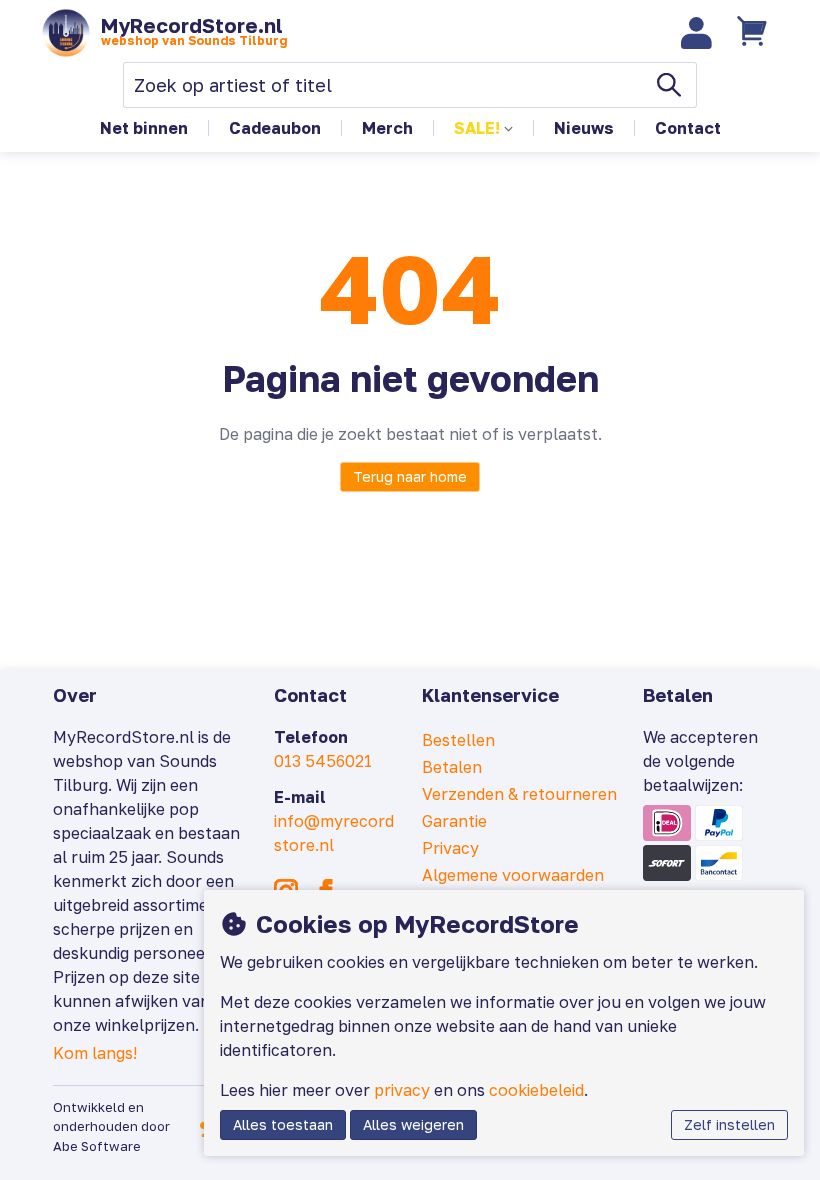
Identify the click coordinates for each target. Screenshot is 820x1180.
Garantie (454, 821)
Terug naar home (410, 476)
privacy (402, 1090)
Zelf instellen (729, 1124)
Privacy (450, 848)
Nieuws (584, 128)
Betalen (452, 767)
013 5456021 (323, 761)
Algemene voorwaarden (513, 875)
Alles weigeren (413, 1124)
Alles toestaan (283, 1124)
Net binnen (144, 128)
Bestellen (458, 740)
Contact (688, 128)
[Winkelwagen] (754, 33)
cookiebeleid (536, 1090)
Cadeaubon (275, 128)
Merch (387, 128)
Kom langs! (95, 1053)
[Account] (697, 33)
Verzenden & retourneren (519, 794)
